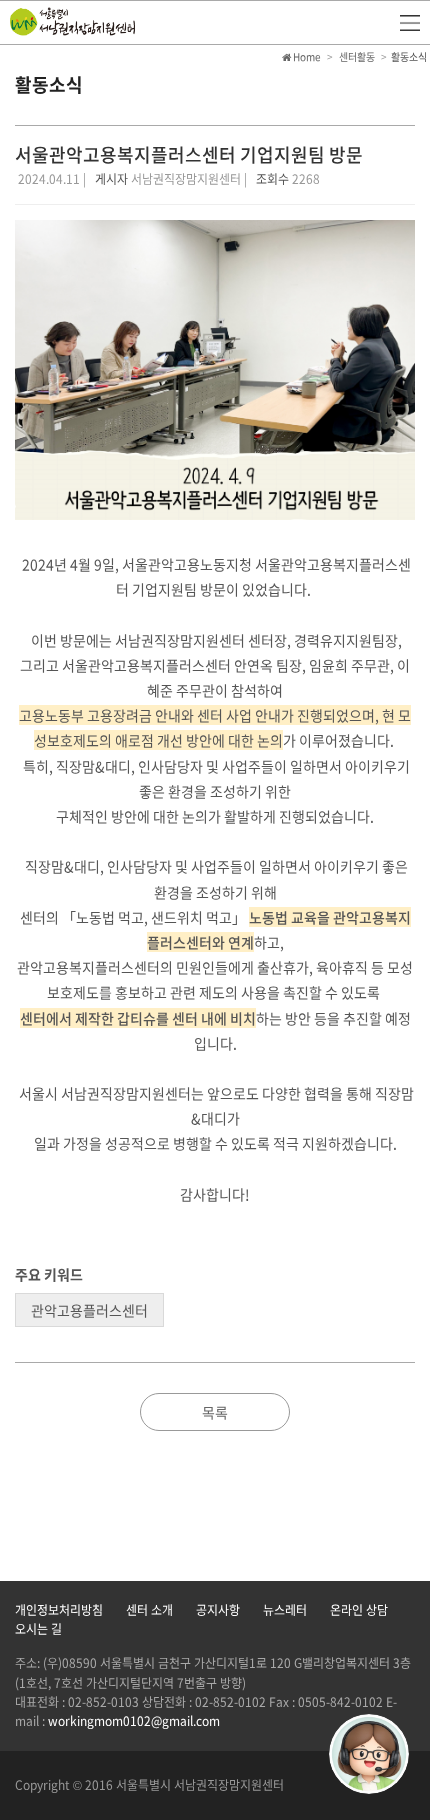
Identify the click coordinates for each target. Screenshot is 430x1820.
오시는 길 (38, 1629)
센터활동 (357, 56)
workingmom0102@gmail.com (134, 1721)
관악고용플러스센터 (89, 1310)
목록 (215, 1412)
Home (306, 56)
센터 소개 (149, 1610)
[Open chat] (369, 1754)
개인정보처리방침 (59, 1610)
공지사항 (218, 1610)
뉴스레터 (285, 1610)
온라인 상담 (359, 1610)
